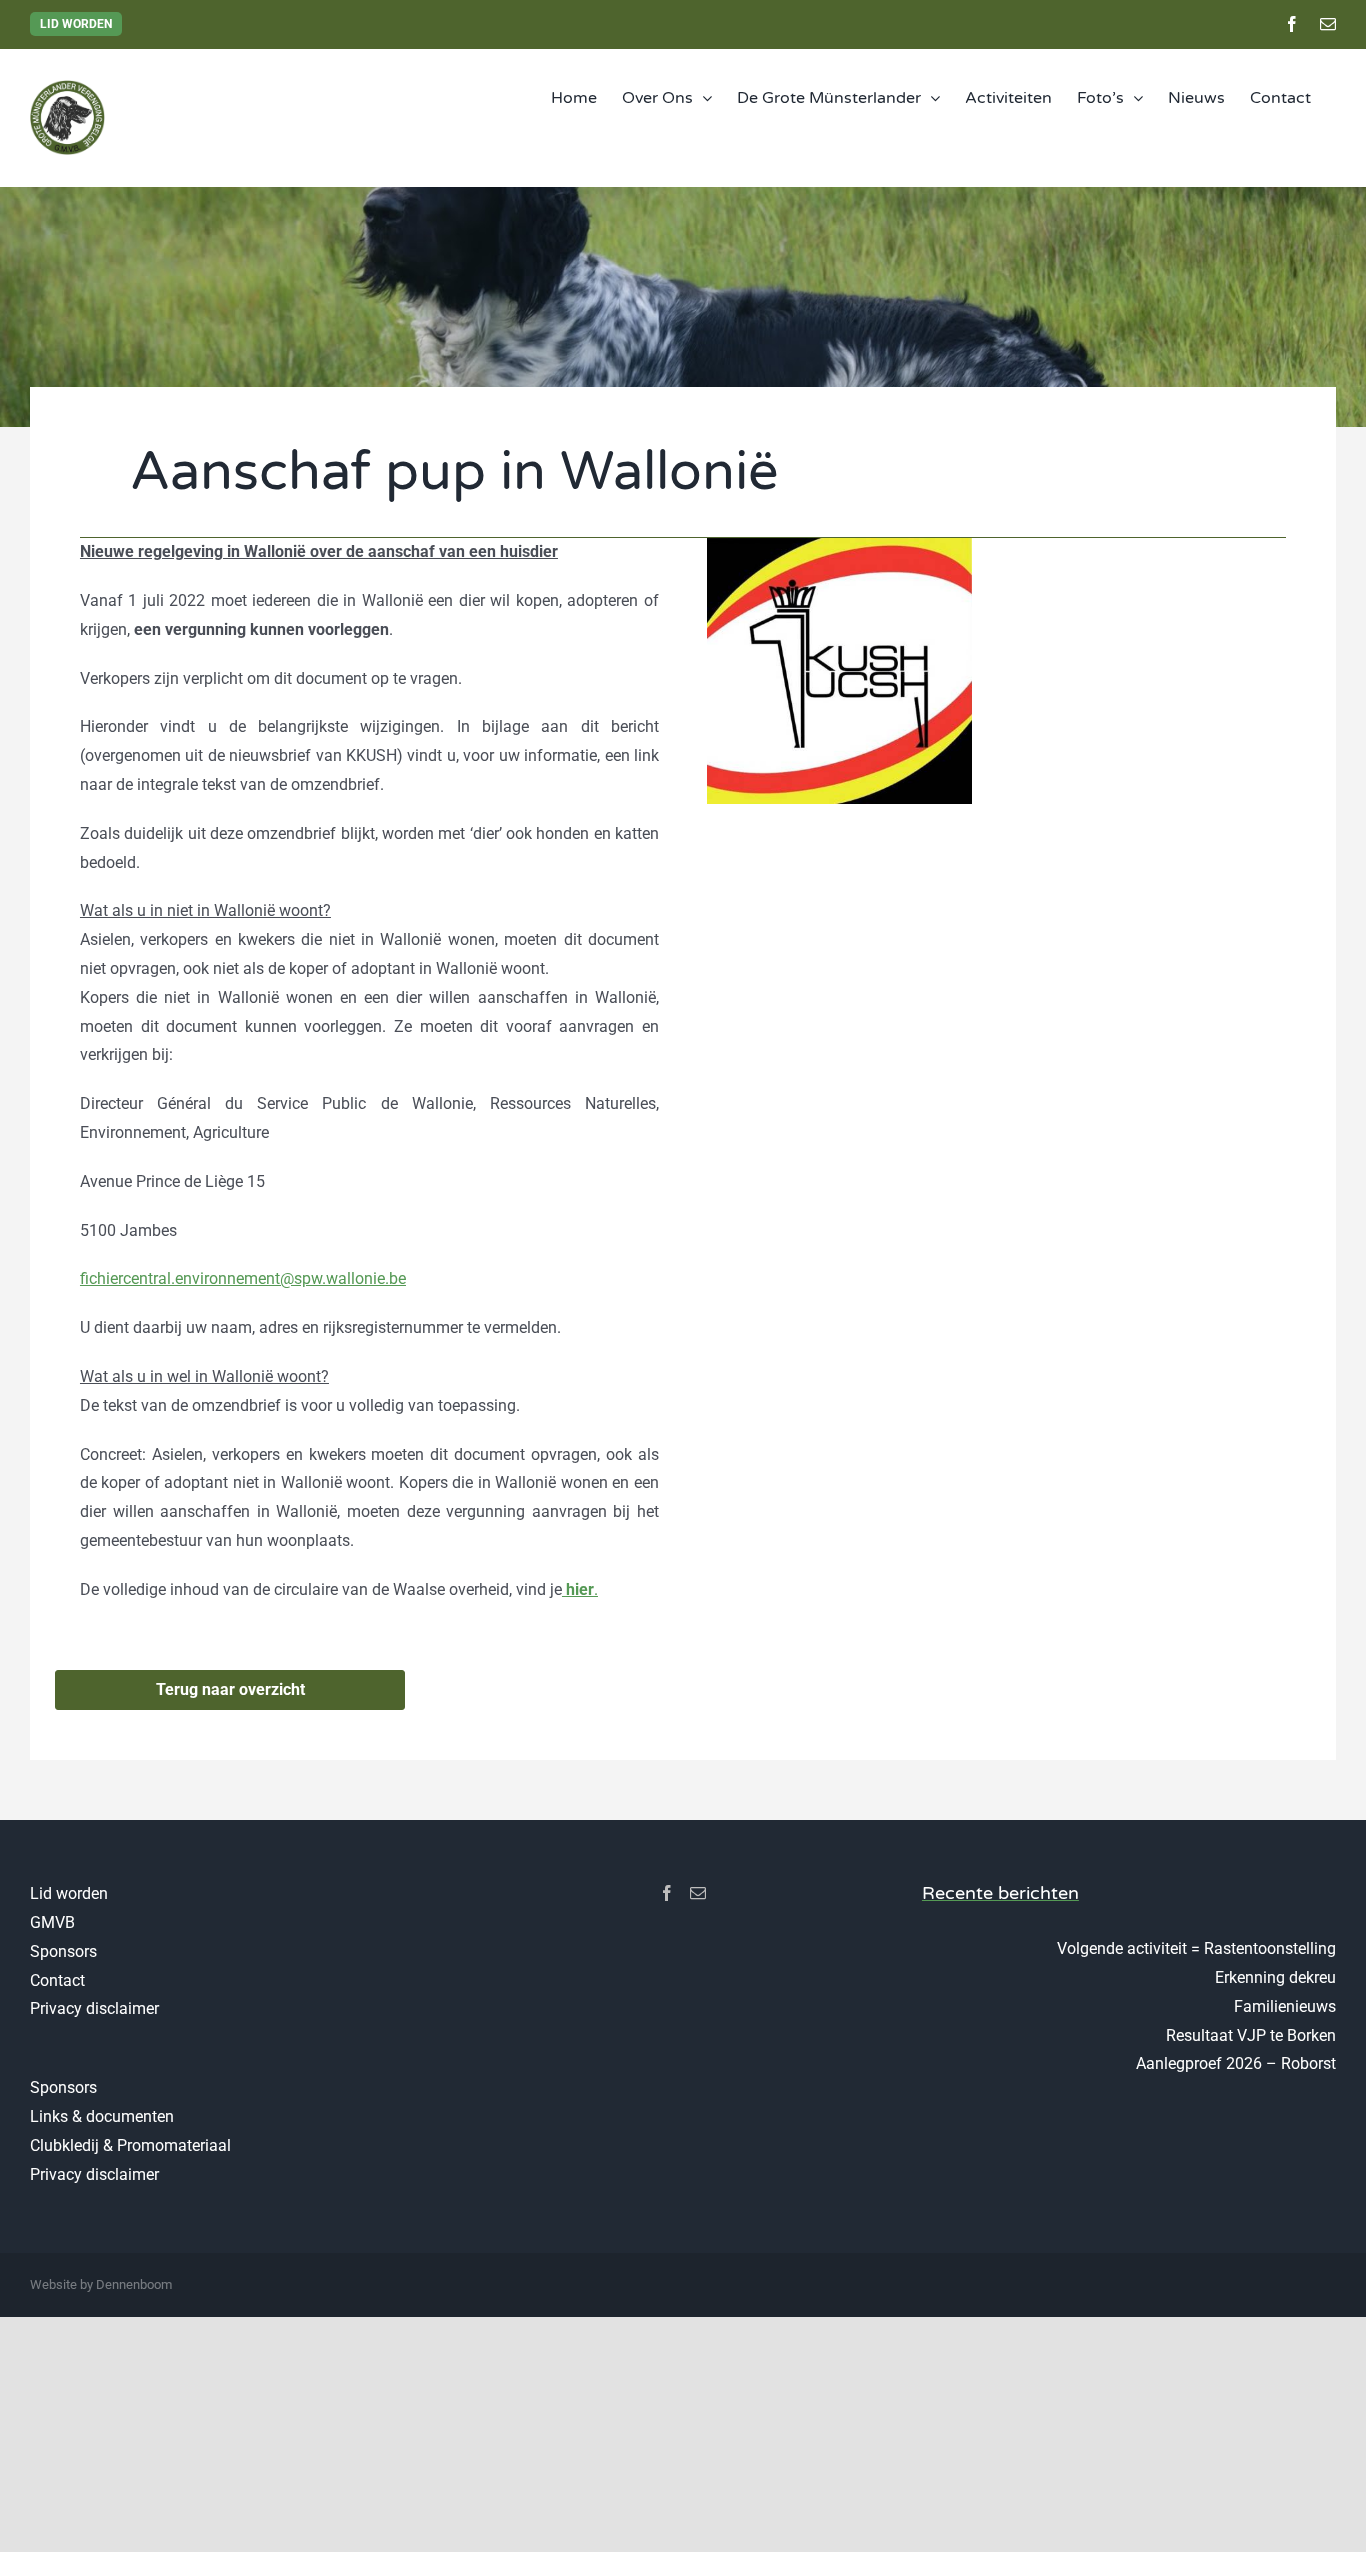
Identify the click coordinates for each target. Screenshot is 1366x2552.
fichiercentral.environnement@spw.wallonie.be (243, 1278)
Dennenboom (134, 2284)
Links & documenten (102, 2116)
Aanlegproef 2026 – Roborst (1236, 2063)
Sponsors (63, 1951)
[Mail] (698, 1893)
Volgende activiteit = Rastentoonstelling (1196, 1948)
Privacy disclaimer (94, 2008)
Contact (57, 1980)
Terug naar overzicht (230, 1689)
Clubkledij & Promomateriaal (130, 2145)
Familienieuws (1285, 2006)
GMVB (52, 1922)
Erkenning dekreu (1275, 1977)
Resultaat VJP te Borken (1251, 2035)
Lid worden (76, 24)
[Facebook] (667, 1893)
